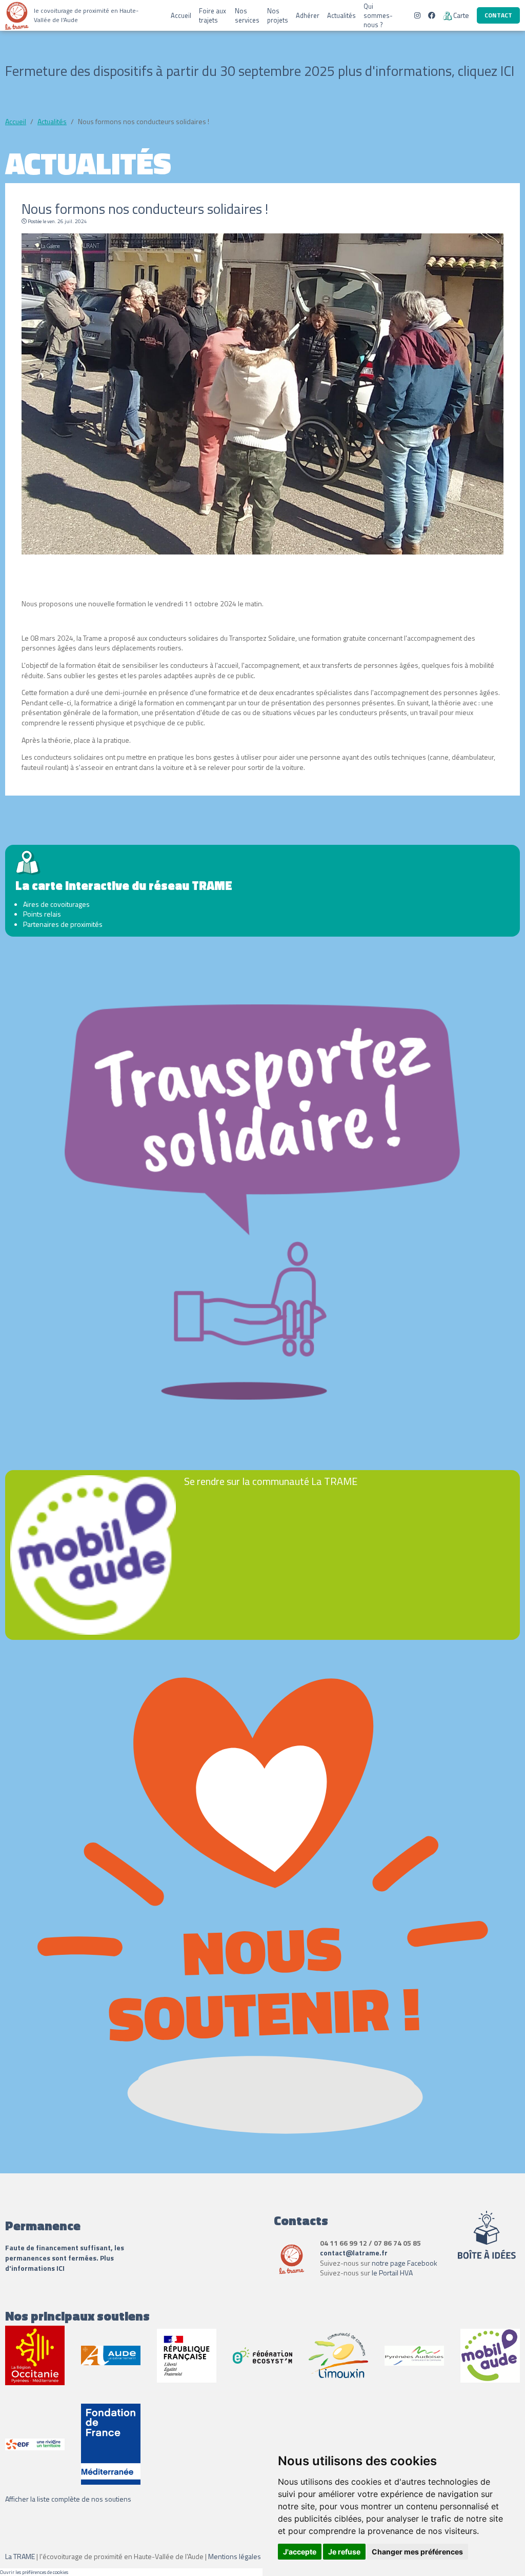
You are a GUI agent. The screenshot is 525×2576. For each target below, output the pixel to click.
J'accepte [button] (300, 2552)
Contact (498, 15)
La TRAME (20, 2556)
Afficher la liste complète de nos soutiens (68, 2499)
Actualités (341, 15)
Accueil (181, 15)
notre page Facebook (405, 2263)
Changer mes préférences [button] (417, 2552)
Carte (461, 15)
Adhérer (308, 15)
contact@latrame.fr (354, 2253)
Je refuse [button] (344, 2552)
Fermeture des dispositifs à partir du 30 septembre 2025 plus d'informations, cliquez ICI (260, 71)
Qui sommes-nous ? (378, 15)
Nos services (247, 15)
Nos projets (278, 15)
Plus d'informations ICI (59, 2263)
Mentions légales (235, 2556)
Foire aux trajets (213, 15)
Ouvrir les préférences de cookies (34, 2572)
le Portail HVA (392, 2273)
